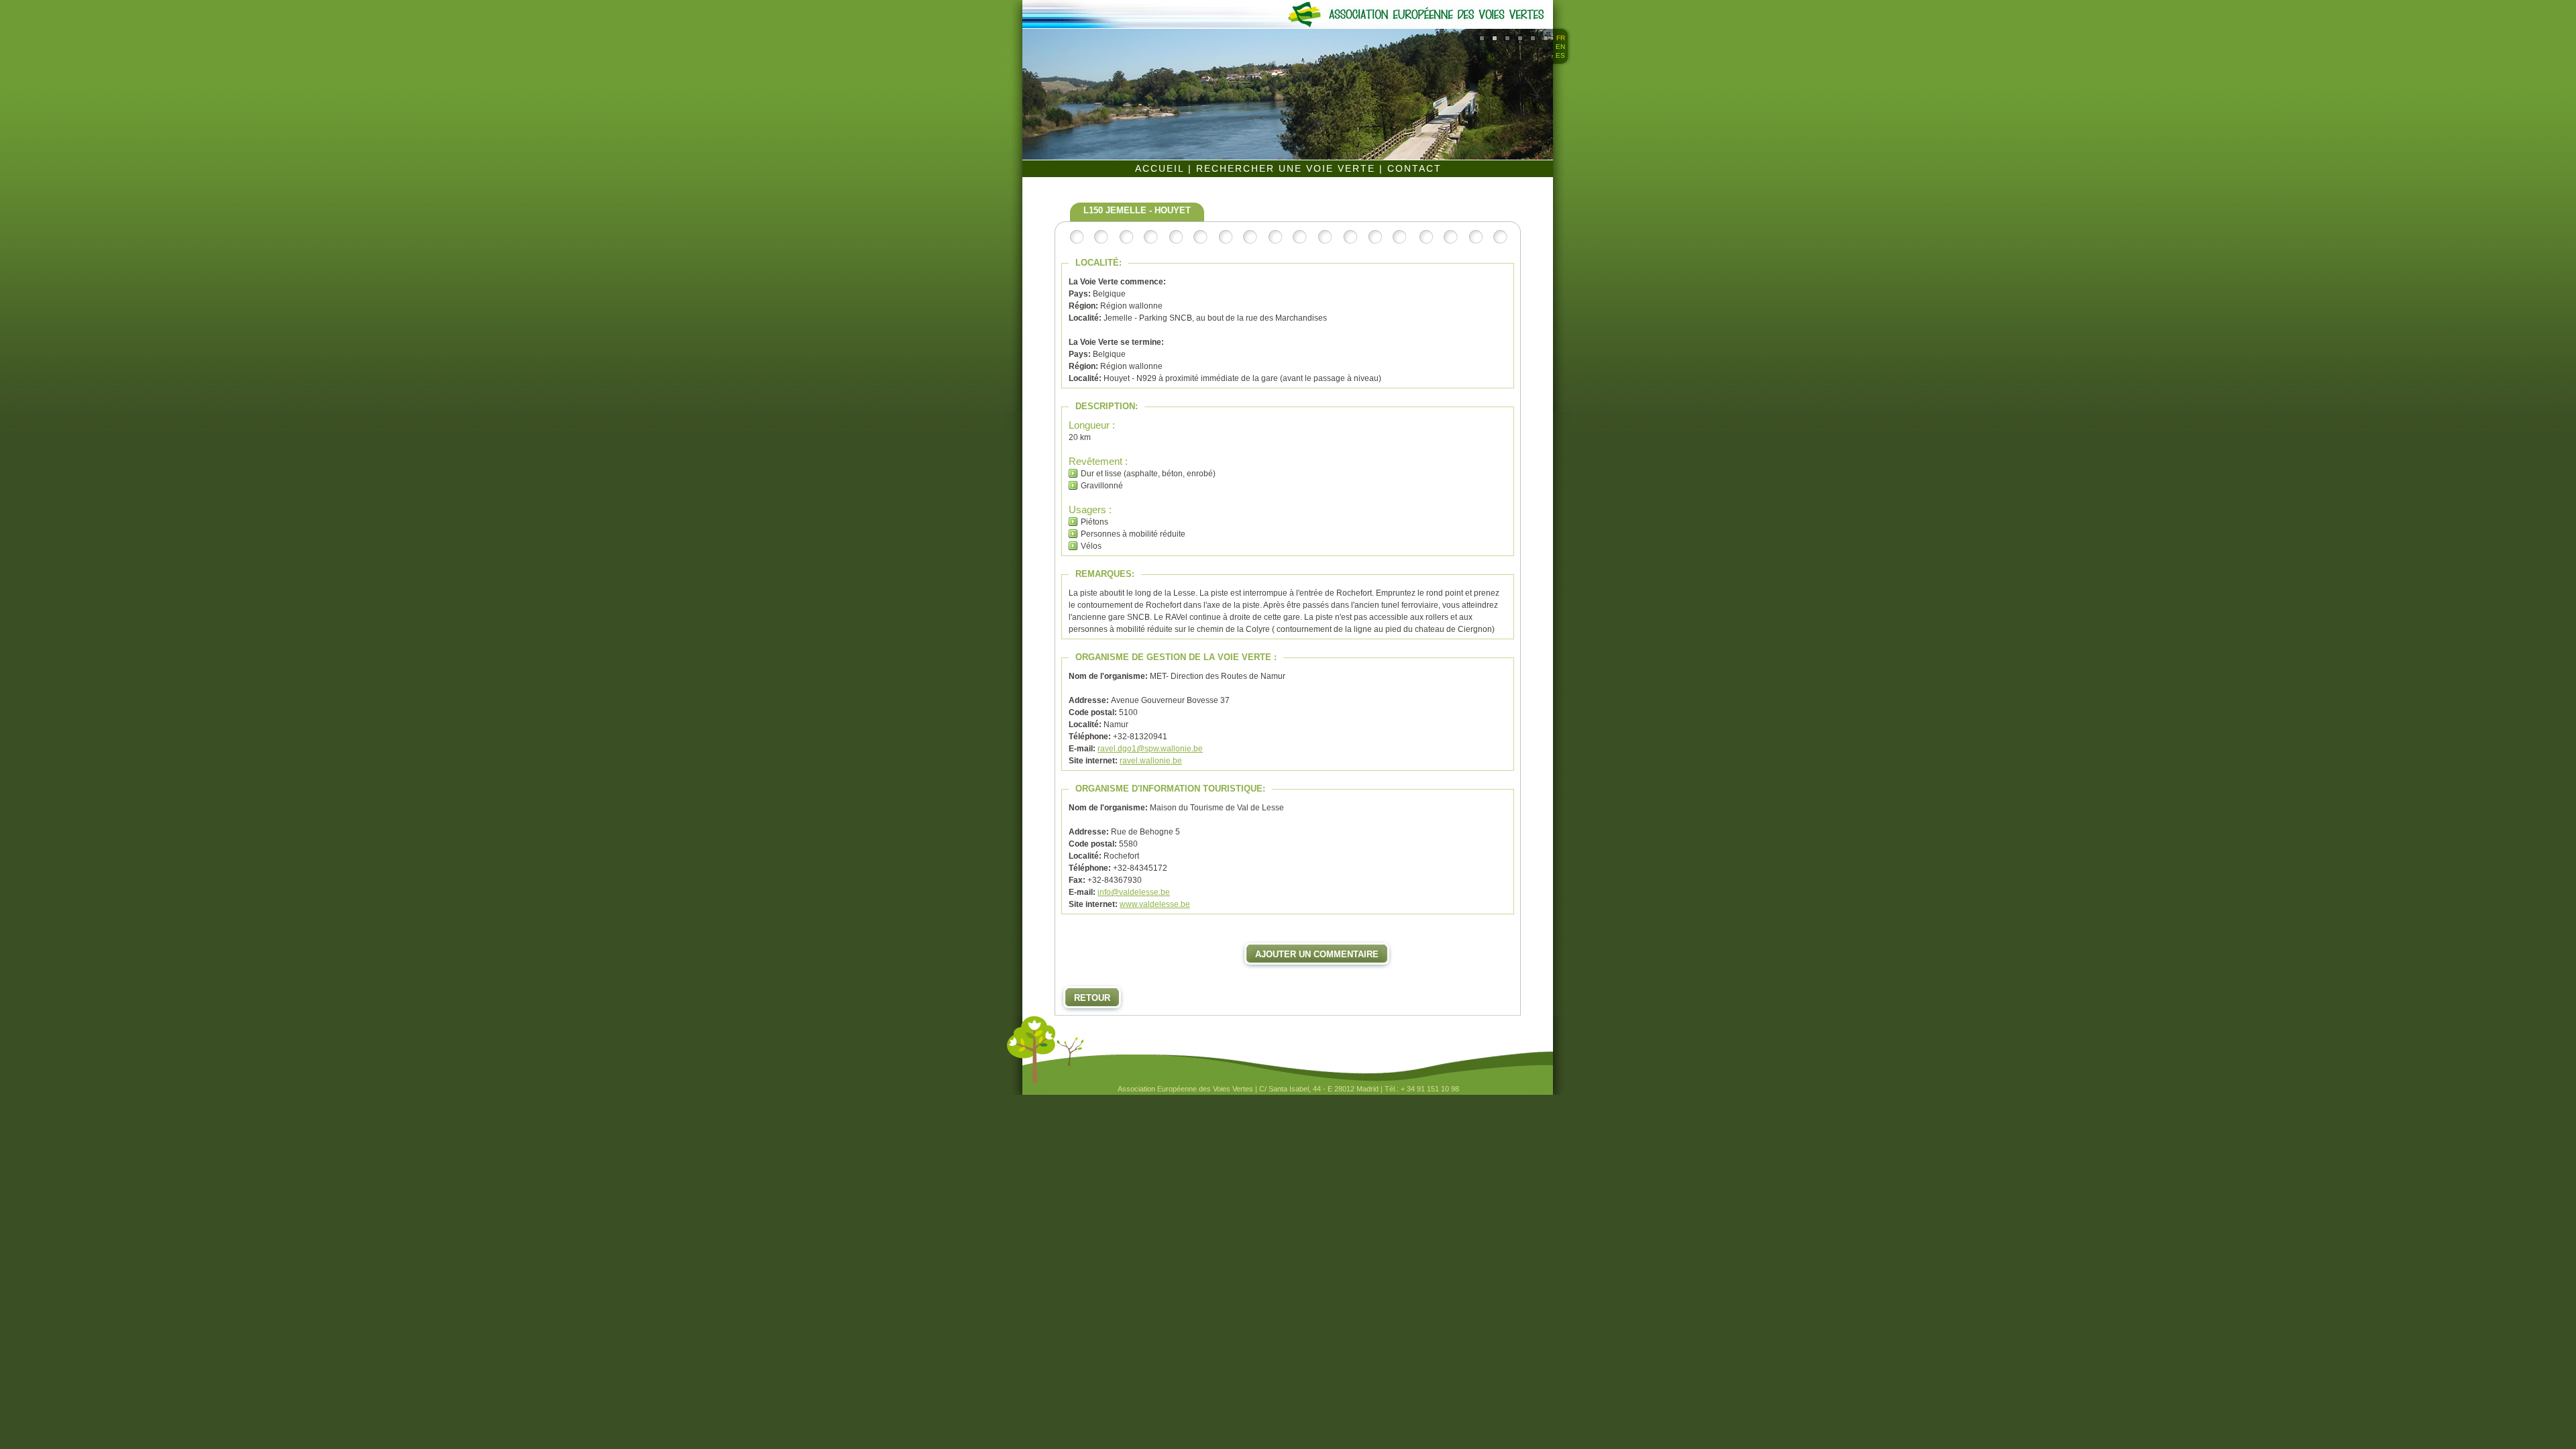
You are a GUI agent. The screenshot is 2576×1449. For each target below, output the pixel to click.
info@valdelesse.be (1134, 892)
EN (1560, 47)
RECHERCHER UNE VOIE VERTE (1288, 168)
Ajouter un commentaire (1317, 954)
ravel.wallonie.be (1151, 761)
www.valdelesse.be (1155, 904)
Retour (1092, 998)
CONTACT (1414, 168)
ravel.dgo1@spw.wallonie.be (1150, 749)
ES (1560, 55)
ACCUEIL (1162, 168)
